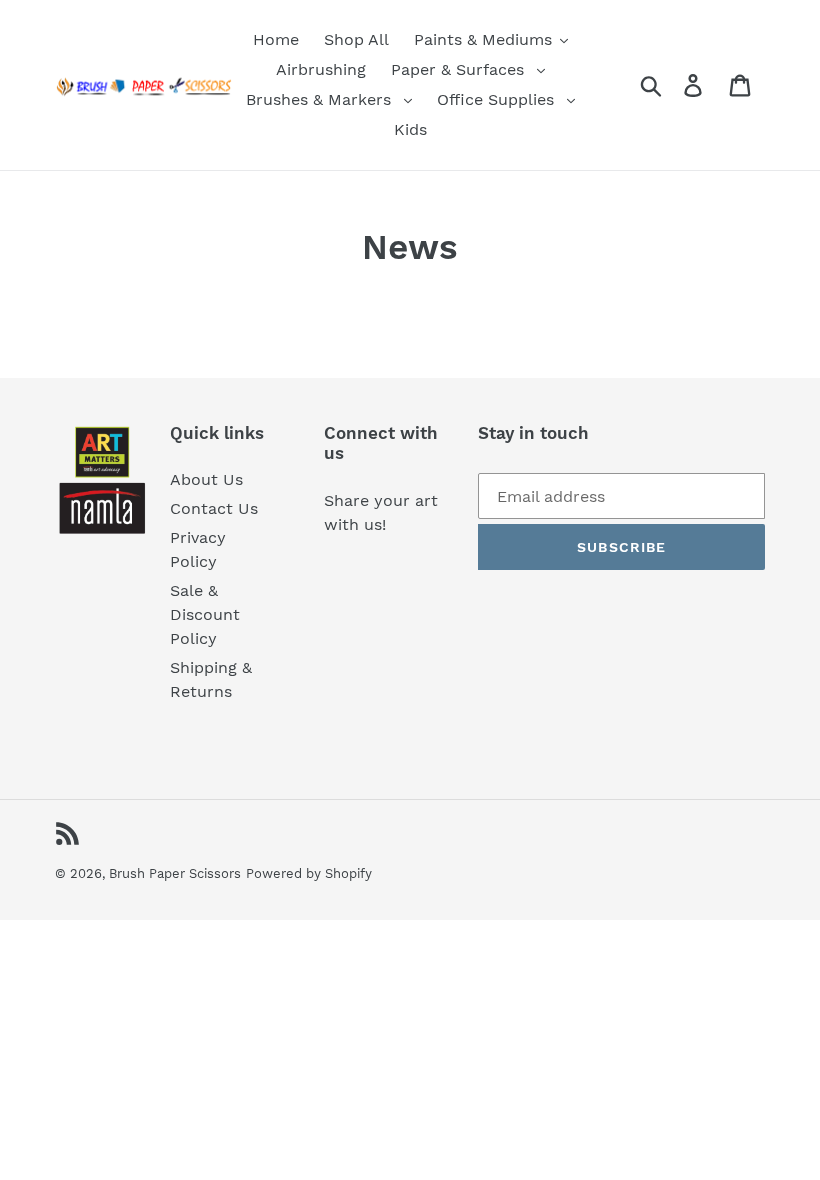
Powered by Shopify (309, 873)
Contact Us (214, 508)
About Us (206, 479)
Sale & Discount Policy (205, 614)
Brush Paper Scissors (175, 873)
